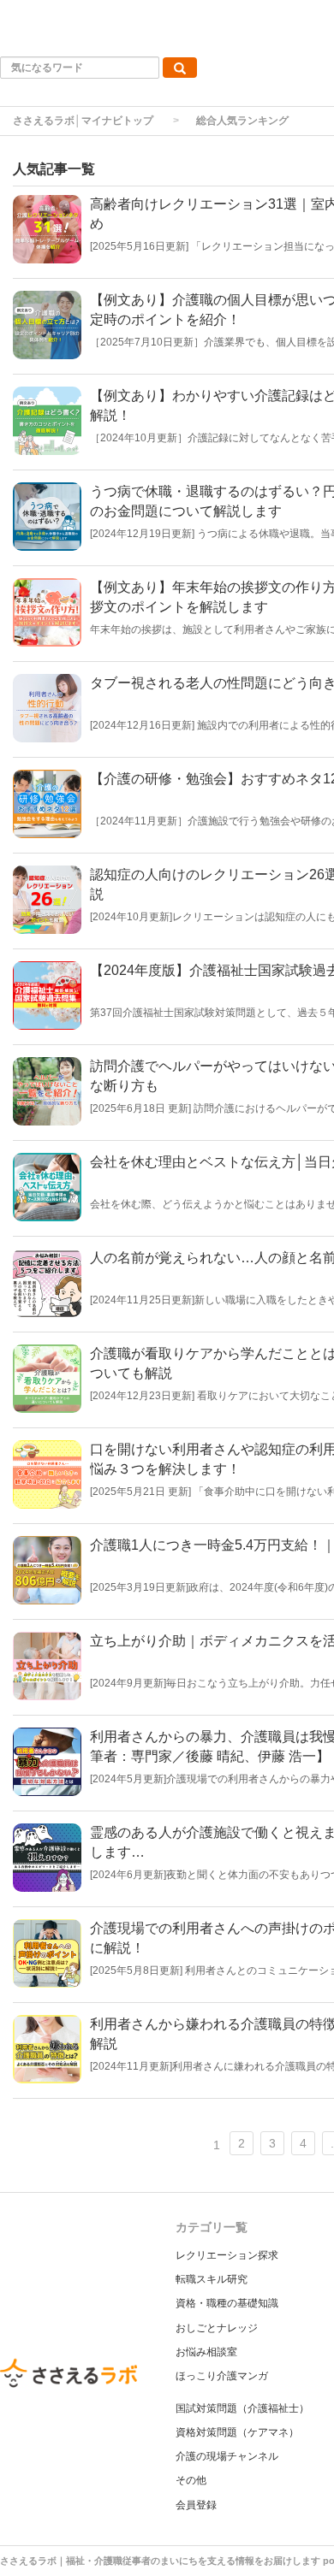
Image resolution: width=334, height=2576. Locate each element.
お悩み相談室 (206, 2352)
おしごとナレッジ (217, 2328)
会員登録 (196, 2505)
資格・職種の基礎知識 (227, 2303)
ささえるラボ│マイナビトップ (83, 121)
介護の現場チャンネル (227, 2456)
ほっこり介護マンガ (222, 2376)
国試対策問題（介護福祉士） (242, 2408)
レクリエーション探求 (227, 2255)
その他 (191, 2480)
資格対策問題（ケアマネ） (237, 2432)
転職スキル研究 (212, 2279)
